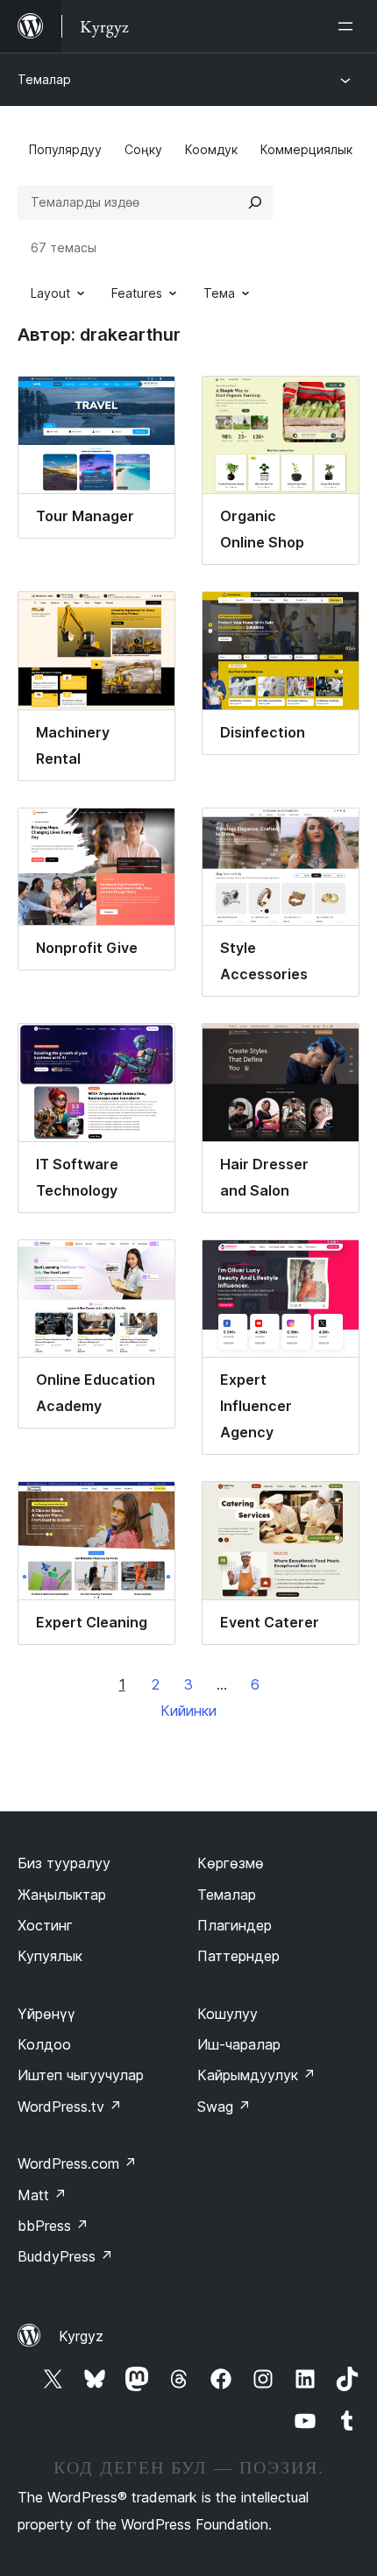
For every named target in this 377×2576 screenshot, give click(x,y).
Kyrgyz (81, 2336)
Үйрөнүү (46, 2014)
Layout (50, 293)
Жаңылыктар (62, 1895)
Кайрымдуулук (256, 2075)
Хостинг (45, 1925)
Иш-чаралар (239, 2044)
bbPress (53, 2226)
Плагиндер (235, 1925)
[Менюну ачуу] (349, 26)
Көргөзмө (231, 1863)
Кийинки (188, 1711)
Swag (224, 2107)
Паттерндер (238, 1956)
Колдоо (44, 2044)
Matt (42, 2195)
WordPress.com (77, 2163)
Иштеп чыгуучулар (81, 2075)
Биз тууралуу (64, 1863)
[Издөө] (255, 202)
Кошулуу (228, 2014)
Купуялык (50, 1956)
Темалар (44, 79)
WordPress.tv (70, 2107)
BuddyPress (65, 2256)
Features (137, 293)
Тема (219, 293)
